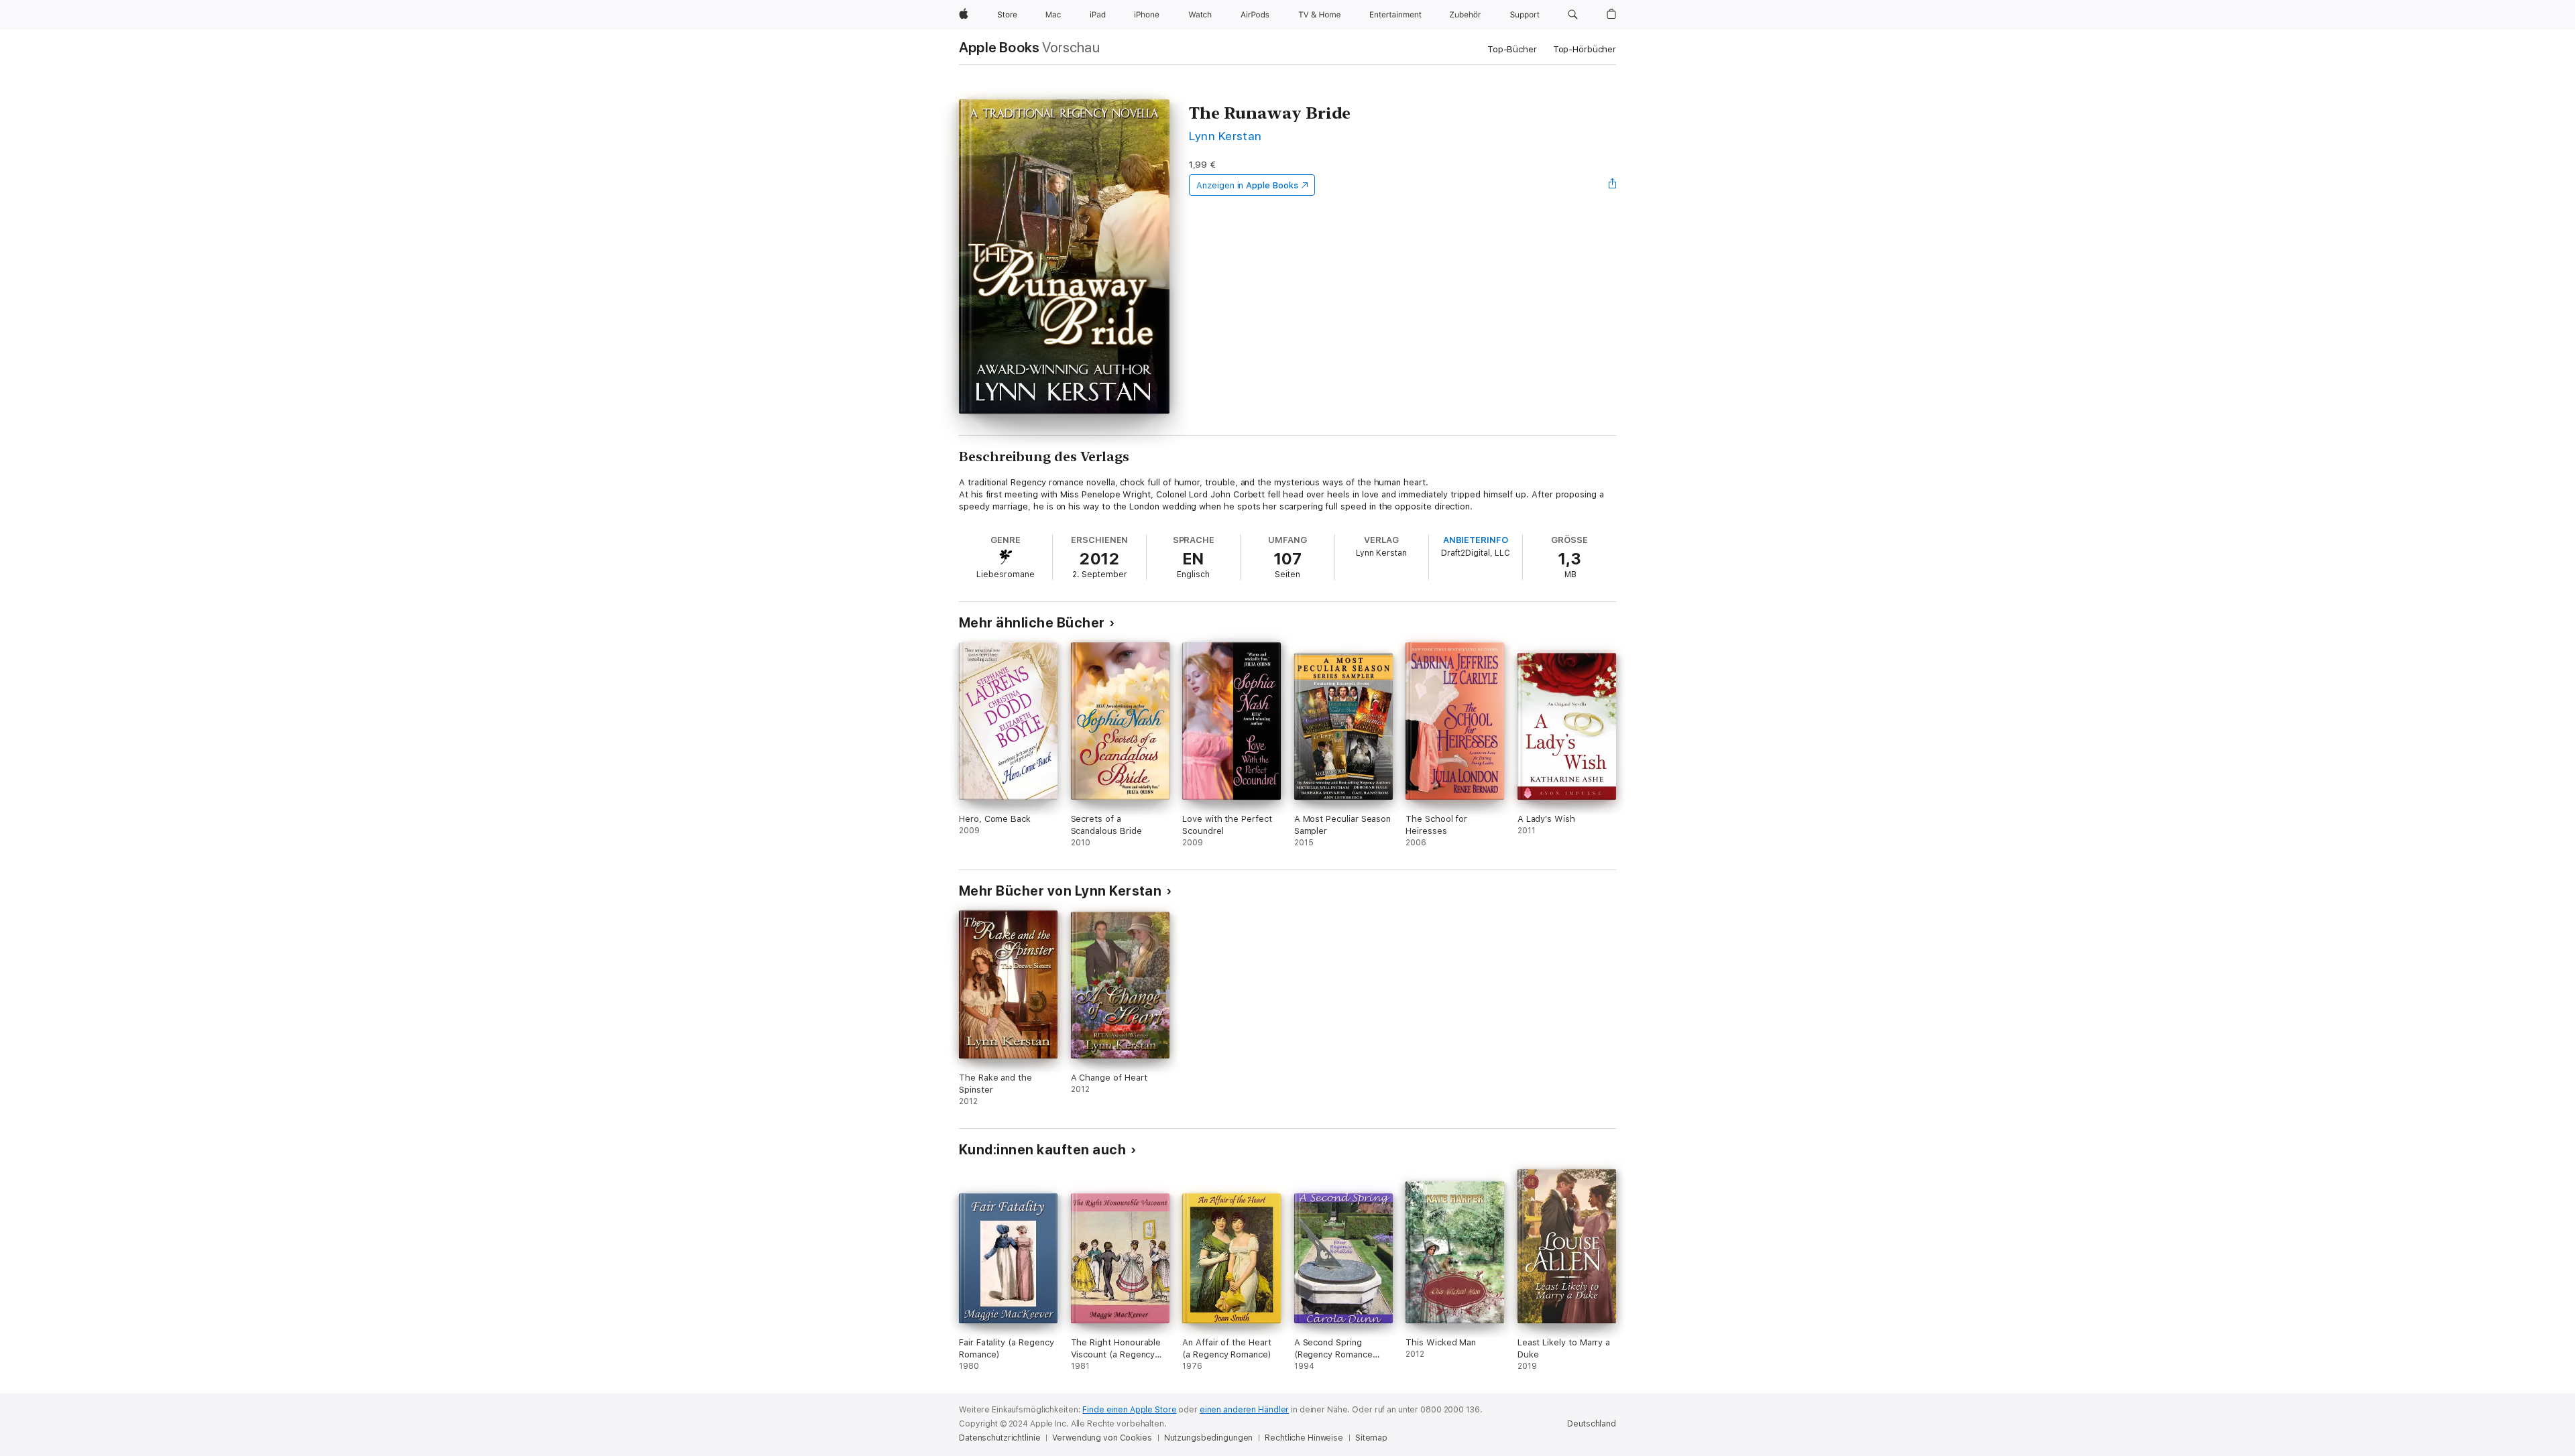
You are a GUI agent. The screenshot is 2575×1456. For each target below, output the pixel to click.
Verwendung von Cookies (1102, 1438)
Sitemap (1371, 1438)
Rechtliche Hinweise (1304, 1438)
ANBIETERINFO (1476, 540)
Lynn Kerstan (1225, 136)
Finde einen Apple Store (1129, 1410)
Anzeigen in (1247, 185)
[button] (1573, 15)
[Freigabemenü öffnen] (1613, 185)
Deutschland (1592, 1424)
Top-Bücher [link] (1512, 49)
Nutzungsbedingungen (1209, 1438)
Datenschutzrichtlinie (999, 1438)
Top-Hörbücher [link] (1585, 49)
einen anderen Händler (1244, 1410)
